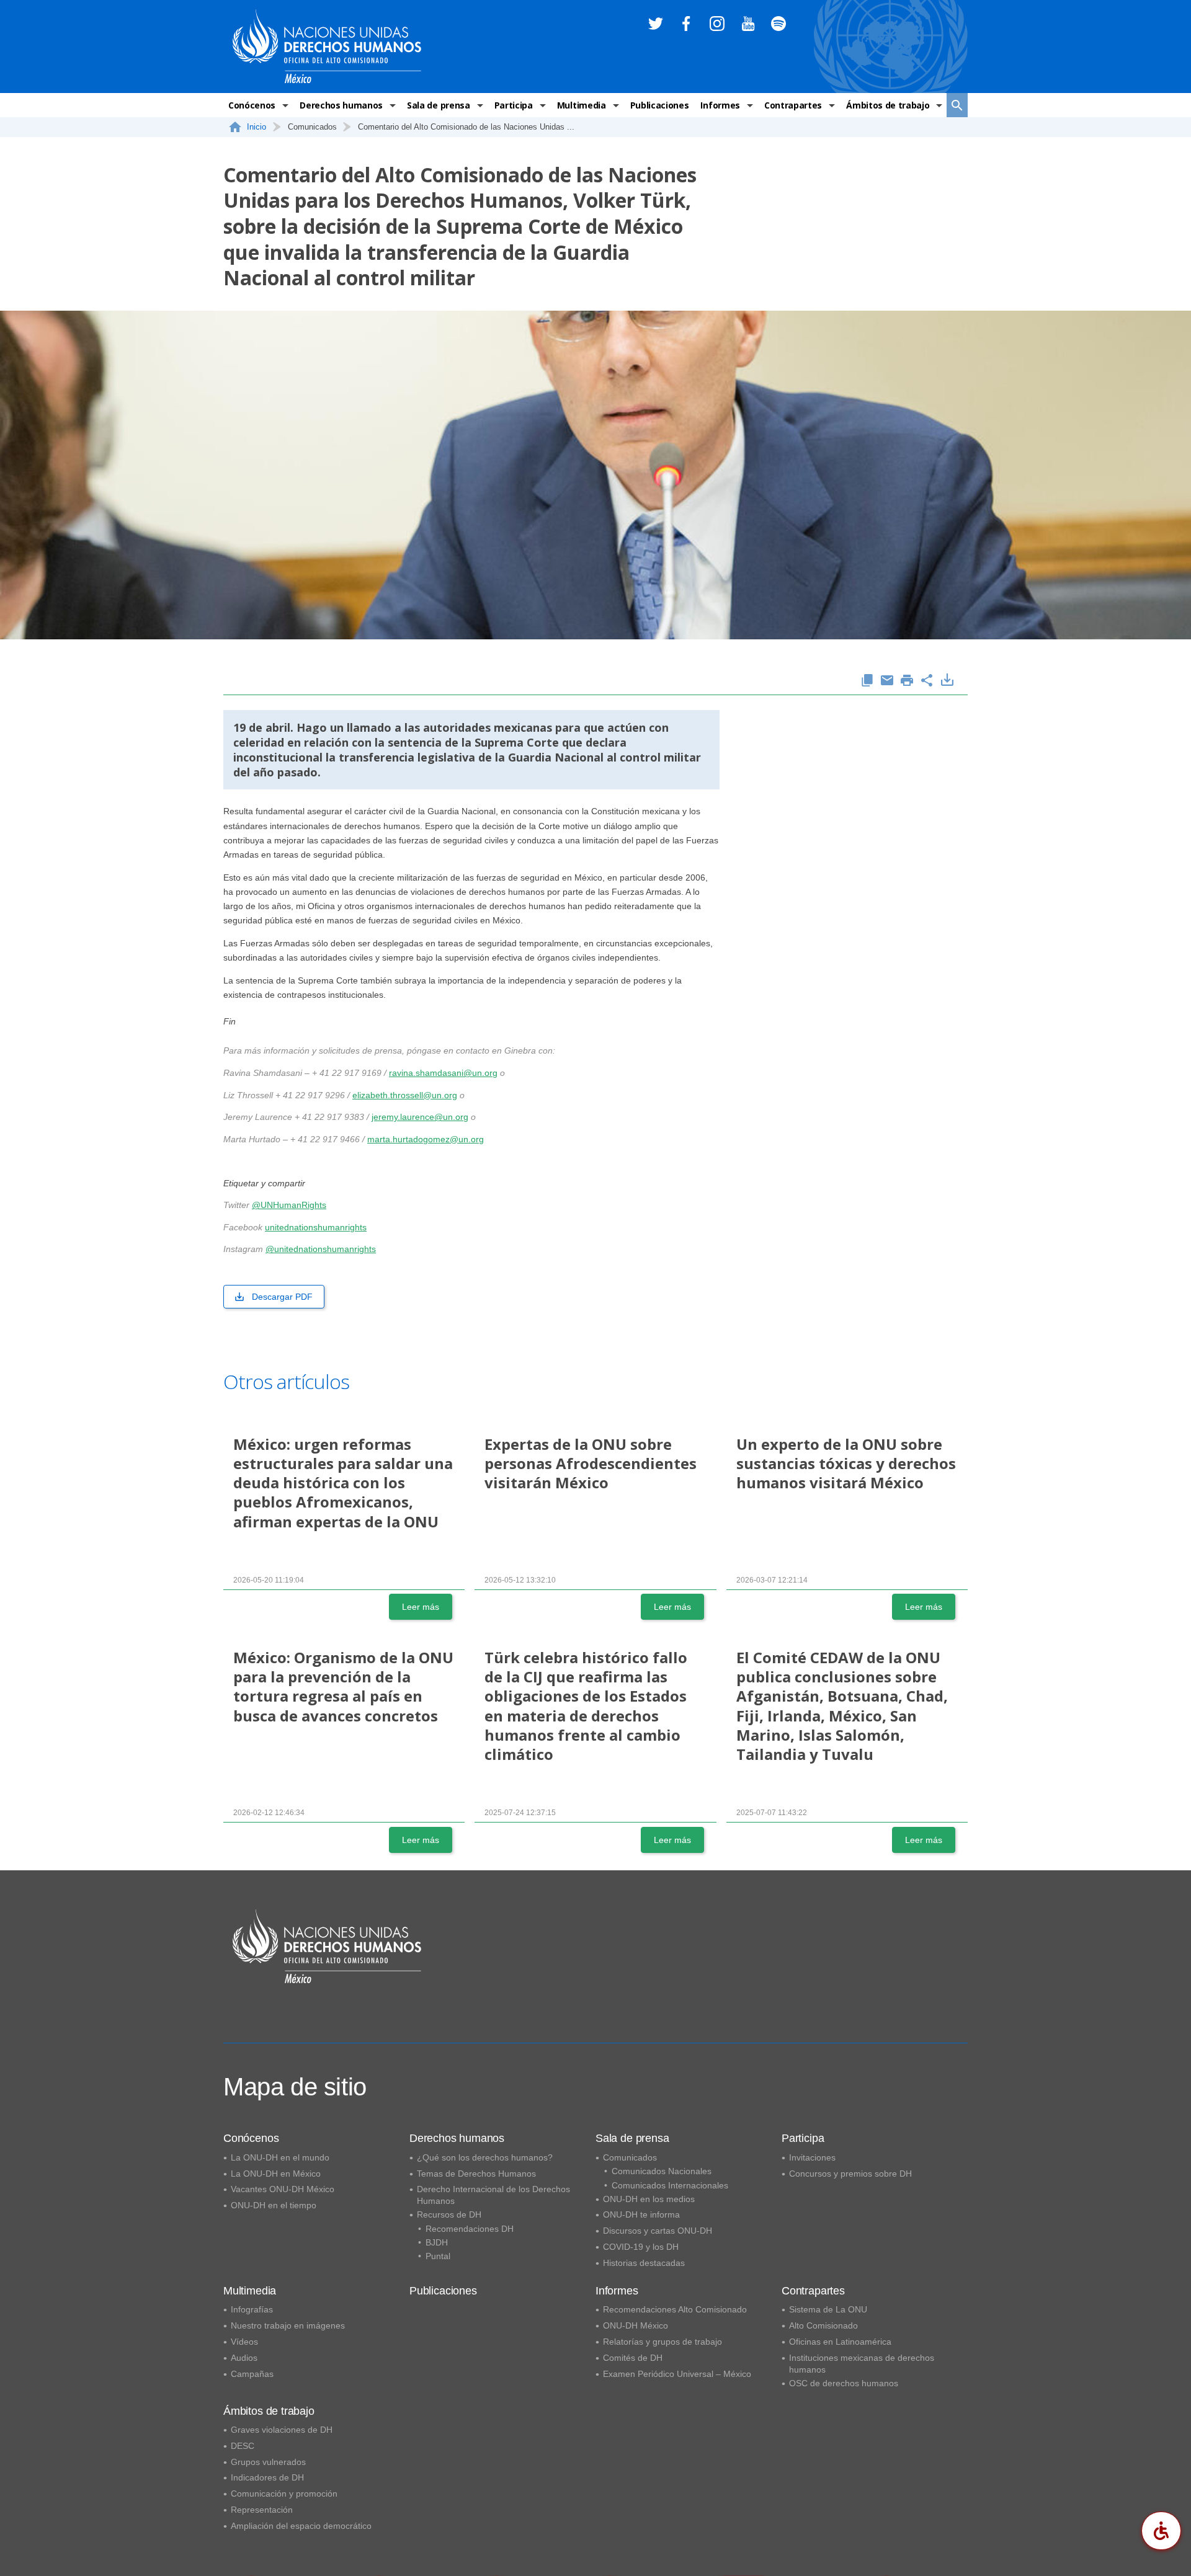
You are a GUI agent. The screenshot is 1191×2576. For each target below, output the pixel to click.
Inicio (256, 127)
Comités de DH (633, 2358)
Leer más (421, 1607)
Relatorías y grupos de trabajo (662, 2342)
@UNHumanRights (289, 1205)
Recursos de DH (449, 2214)
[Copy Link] (867, 681)
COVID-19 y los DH (641, 2247)
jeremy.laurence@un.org (420, 1117)
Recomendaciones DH (470, 2229)
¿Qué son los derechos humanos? (485, 2157)
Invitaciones (812, 2157)
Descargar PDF (282, 1297)
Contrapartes (793, 105)
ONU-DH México (636, 2325)
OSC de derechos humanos (844, 2383)
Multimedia (582, 105)
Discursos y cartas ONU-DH (658, 2231)
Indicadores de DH (267, 2477)
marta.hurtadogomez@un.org (426, 1139)
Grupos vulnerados (268, 2462)
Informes (720, 105)
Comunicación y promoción (284, 2494)
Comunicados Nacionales (662, 2171)
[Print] (907, 681)
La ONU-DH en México (276, 2174)
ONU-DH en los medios (649, 2199)
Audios (244, 2358)
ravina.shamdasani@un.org (443, 1073)
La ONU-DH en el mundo (280, 2157)
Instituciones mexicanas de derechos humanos (862, 2364)
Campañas (252, 2374)
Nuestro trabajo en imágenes (288, 2325)
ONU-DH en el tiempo (274, 2205)
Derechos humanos (341, 105)
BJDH (437, 2242)
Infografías (252, 2309)
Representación (262, 2510)
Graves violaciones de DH (282, 2430)
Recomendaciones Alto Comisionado (675, 2309)
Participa (514, 105)
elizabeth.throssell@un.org (405, 1095)
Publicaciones (660, 105)
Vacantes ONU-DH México (283, 2189)
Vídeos (244, 2342)
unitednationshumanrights (316, 1227)
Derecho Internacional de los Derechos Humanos (493, 2195)
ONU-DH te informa (641, 2214)
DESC (243, 2446)
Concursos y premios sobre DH (850, 2174)
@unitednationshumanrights (321, 1249)
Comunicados (630, 2157)
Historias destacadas (644, 2263)
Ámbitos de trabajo (888, 105)
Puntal (438, 2256)
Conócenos (252, 105)
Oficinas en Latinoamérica (840, 2342)
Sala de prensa (439, 105)
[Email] (887, 681)
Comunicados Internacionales (670, 2185)
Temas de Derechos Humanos (476, 2174)
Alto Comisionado (823, 2325)
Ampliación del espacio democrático (301, 2526)
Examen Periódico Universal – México (677, 2374)
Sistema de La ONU (828, 2309)
